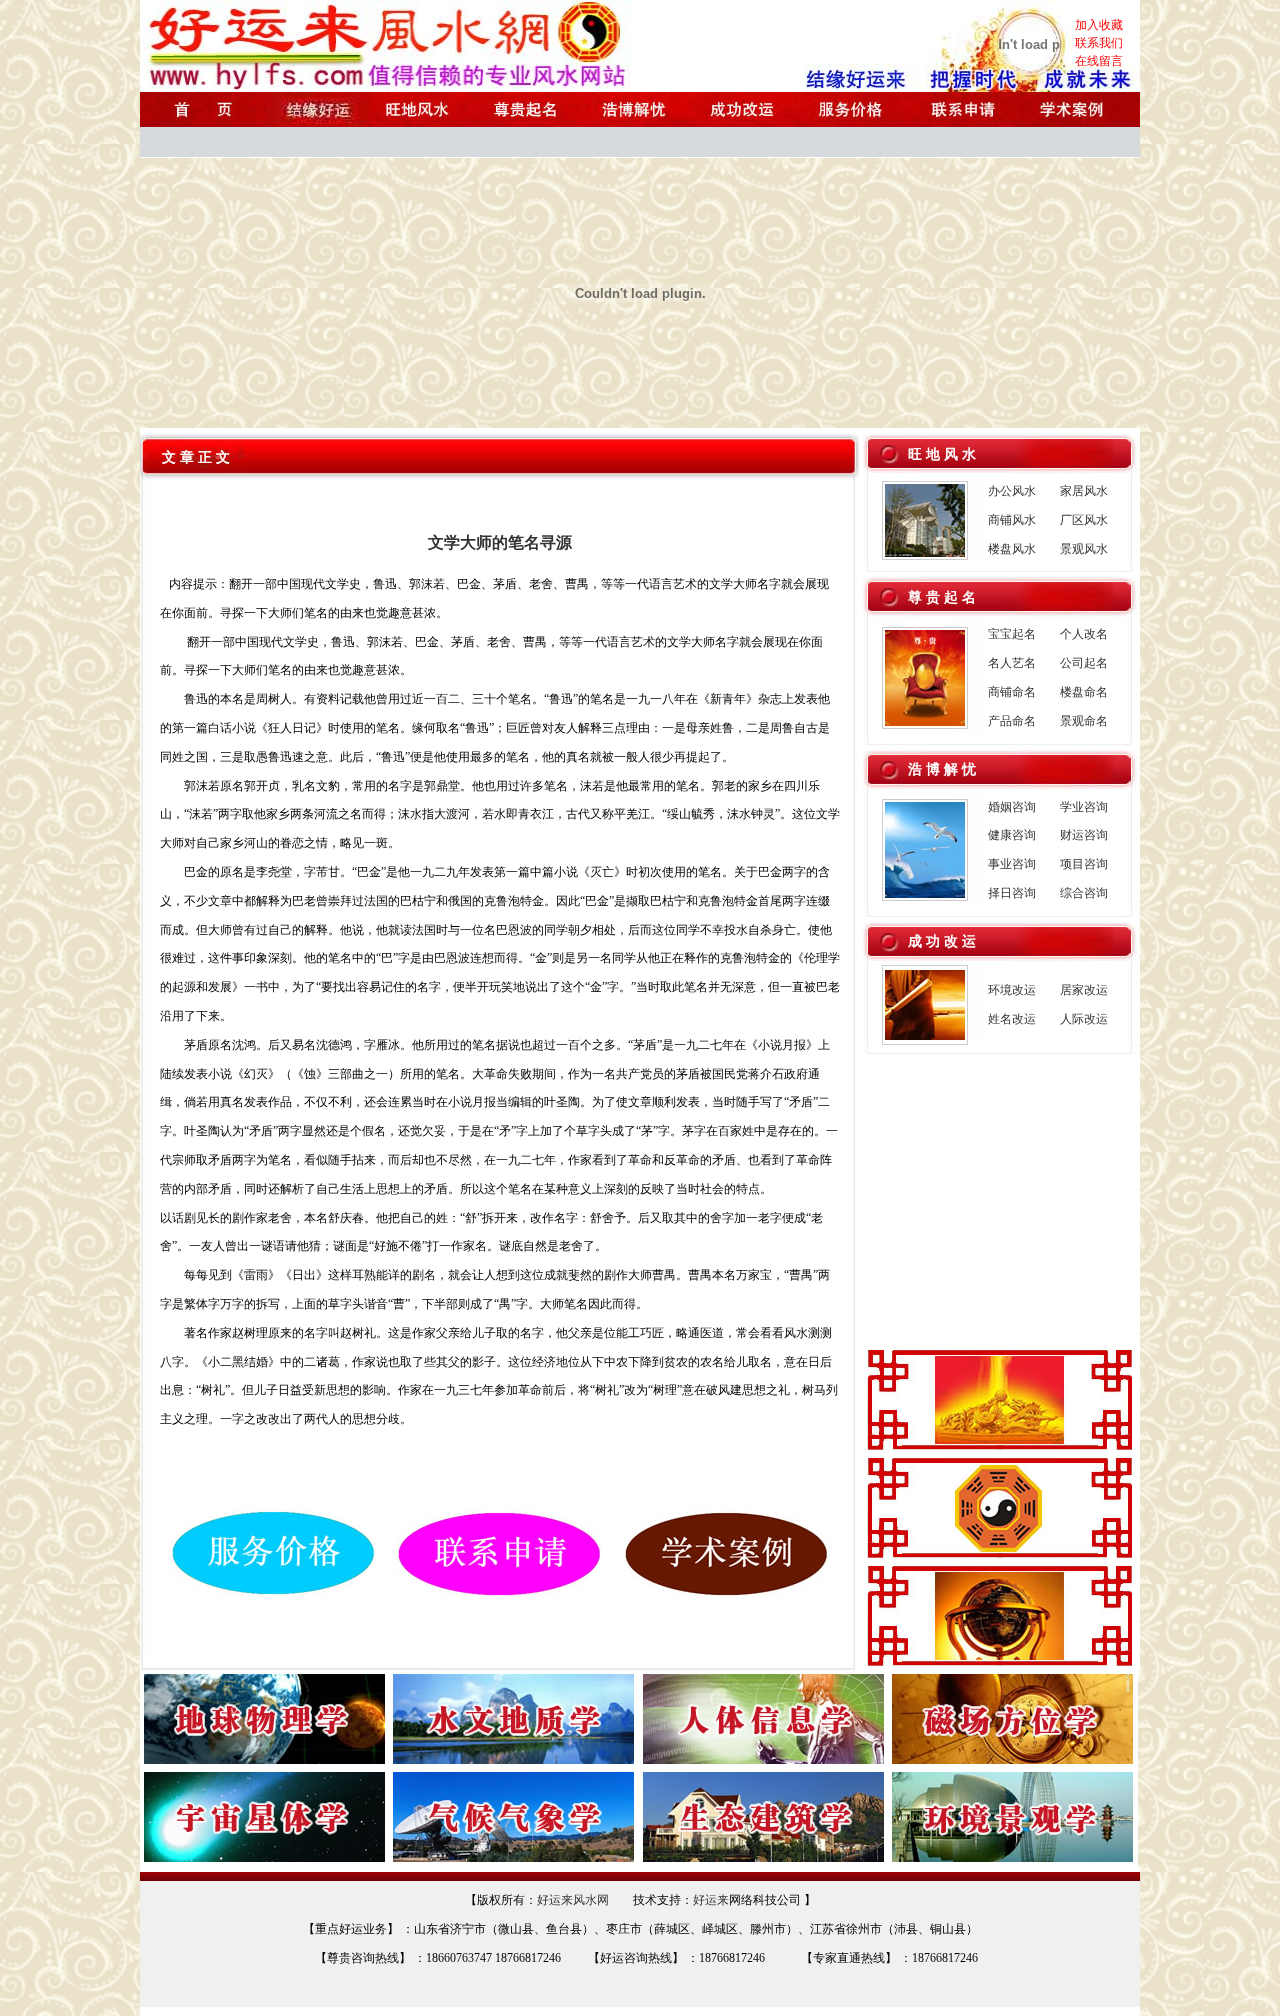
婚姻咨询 (1012, 807)
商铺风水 (1012, 520)
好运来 (711, 1900)
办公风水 (1012, 491)
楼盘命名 (1084, 692)
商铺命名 (1012, 692)
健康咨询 (1012, 835)
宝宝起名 (1012, 634)
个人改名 (1084, 634)
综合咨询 (1084, 893)
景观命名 (1084, 721)
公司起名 (1084, 663)
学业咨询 (1084, 807)
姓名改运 (1012, 1019)
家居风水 (1084, 491)
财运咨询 (1084, 835)
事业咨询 (1012, 864)
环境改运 (1012, 990)
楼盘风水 (1012, 549)
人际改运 (1084, 1019)
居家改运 (1084, 990)
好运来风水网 (573, 1900)
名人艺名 (1012, 663)
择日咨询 (1012, 893)
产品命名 (1012, 721)
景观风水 (1084, 549)
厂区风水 (1084, 520)
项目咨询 (1084, 864)
